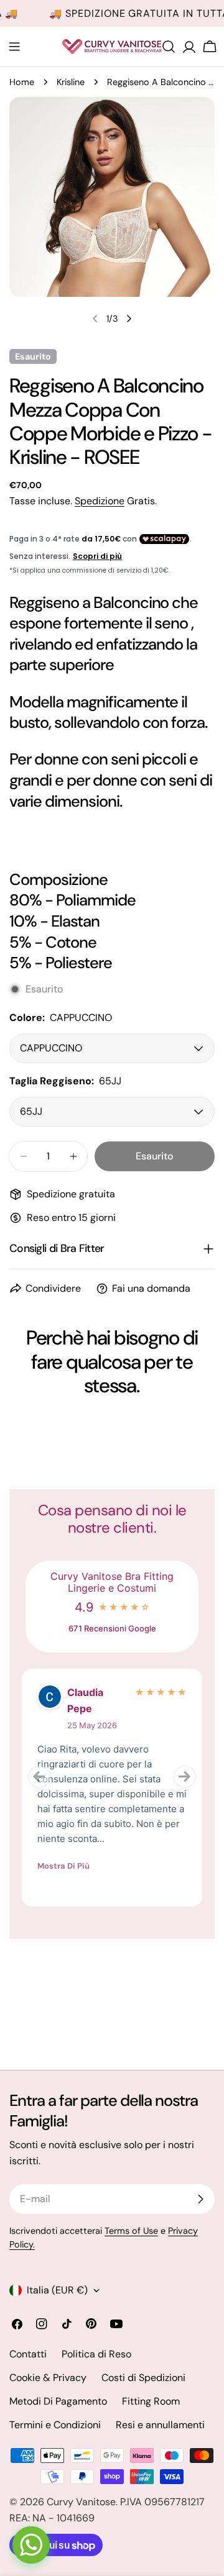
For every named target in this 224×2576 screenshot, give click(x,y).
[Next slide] (185, 1777)
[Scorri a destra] (129, 319)
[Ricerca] (169, 47)
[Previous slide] (39, 1777)
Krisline (71, 82)
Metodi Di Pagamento (58, 2401)
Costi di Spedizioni (143, 2378)
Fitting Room (151, 2401)
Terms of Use (131, 2231)
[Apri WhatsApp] (31, 2545)
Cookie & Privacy (48, 2378)
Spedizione (100, 501)
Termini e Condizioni (55, 2425)
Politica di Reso (96, 2354)
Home (22, 82)
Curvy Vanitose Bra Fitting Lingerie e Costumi (112, 1582)
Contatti (28, 2354)
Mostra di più (63, 1866)
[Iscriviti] (200, 2199)
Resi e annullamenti (160, 2425)
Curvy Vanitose (81, 2502)
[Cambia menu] (14, 47)
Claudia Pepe (85, 1700)
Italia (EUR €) (57, 2290)
